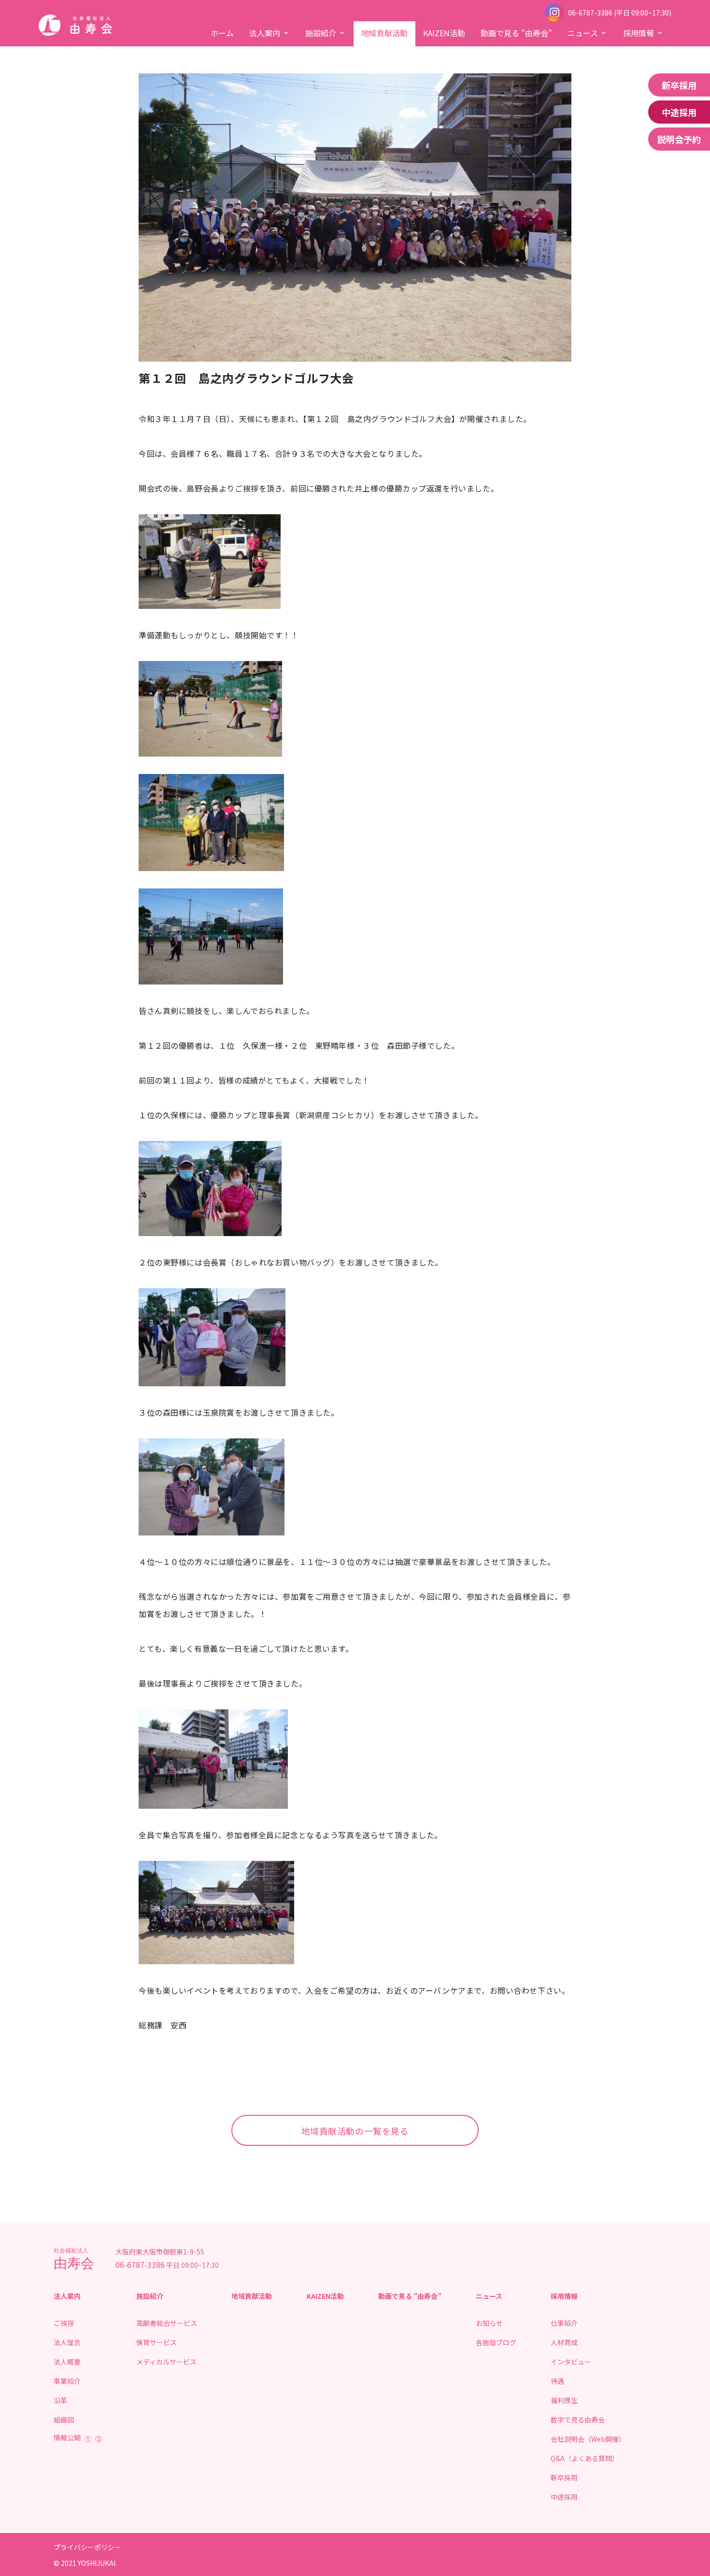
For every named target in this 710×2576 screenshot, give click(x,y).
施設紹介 (321, 33)
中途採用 (679, 112)
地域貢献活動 (384, 33)
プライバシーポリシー (87, 2547)
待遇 (557, 2381)
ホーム (222, 33)
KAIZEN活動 (444, 33)
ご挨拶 (64, 2323)
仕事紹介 (564, 2323)
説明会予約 (679, 139)
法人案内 (265, 33)
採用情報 (639, 33)
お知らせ (489, 2323)
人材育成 (564, 2342)
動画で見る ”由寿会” (516, 33)
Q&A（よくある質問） (585, 2458)
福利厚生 (564, 2400)
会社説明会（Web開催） (588, 2439)
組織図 (64, 2420)
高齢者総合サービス (167, 2323)
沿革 (60, 2400)
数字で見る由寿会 (578, 2420)
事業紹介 (67, 2381)
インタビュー (571, 2362)
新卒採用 (679, 85)
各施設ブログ (496, 2342)
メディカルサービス (166, 2362)
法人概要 (67, 2362)
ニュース (583, 33)
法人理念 (67, 2342)
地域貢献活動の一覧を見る (355, 2131)
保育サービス (156, 2342)
